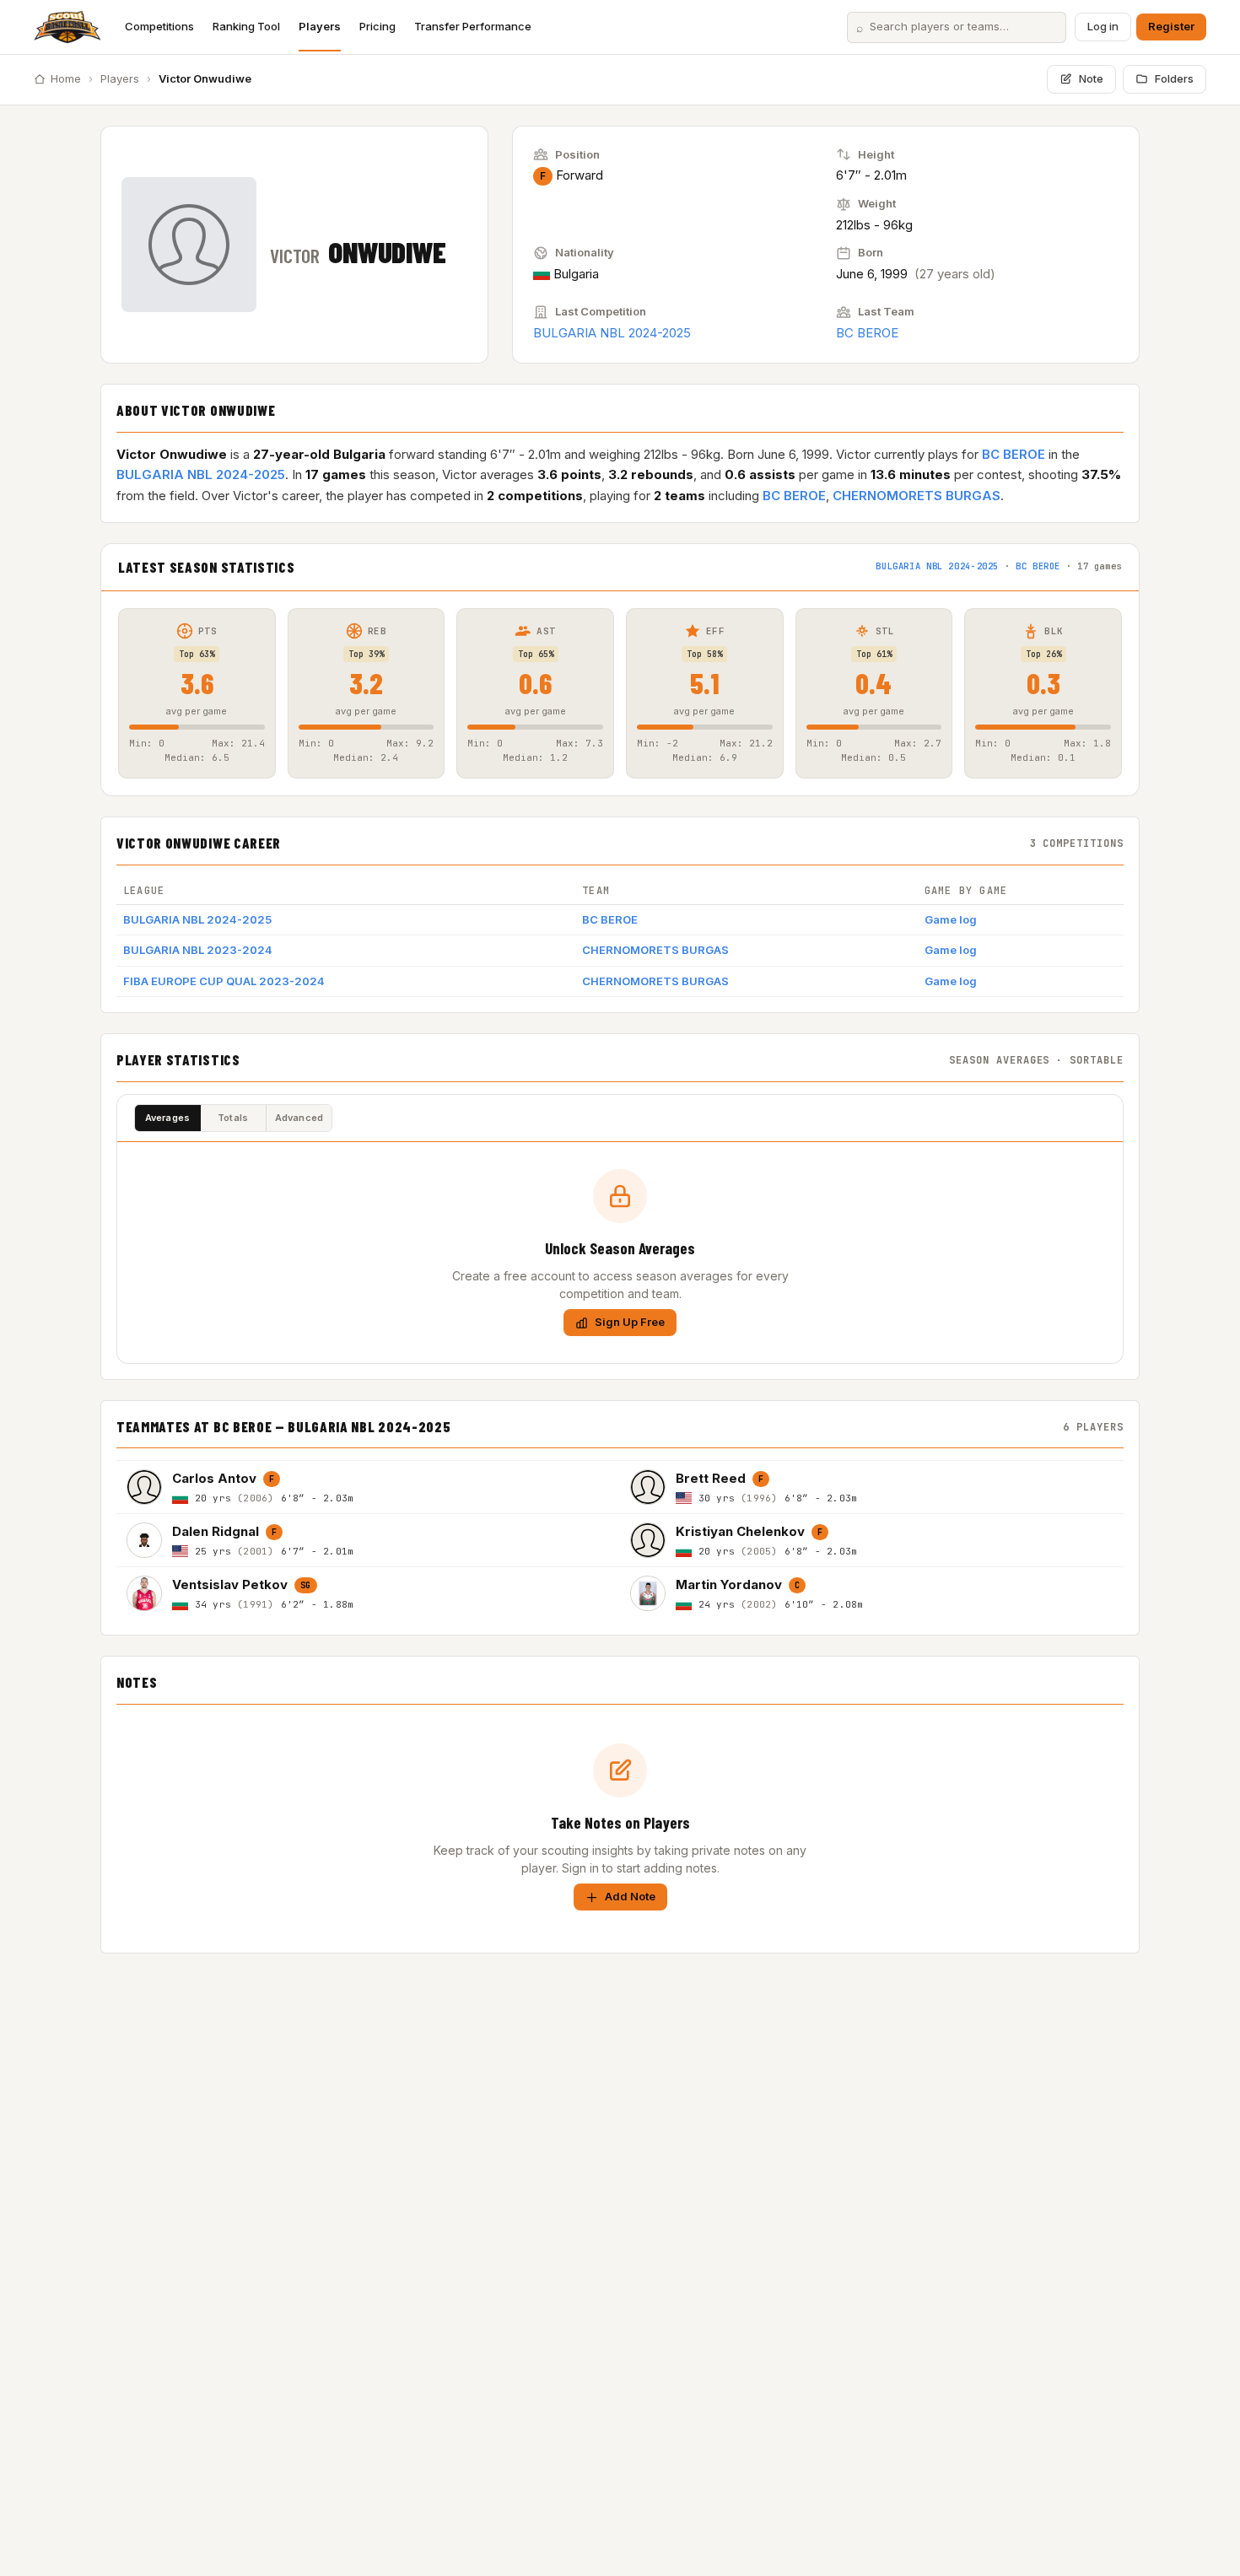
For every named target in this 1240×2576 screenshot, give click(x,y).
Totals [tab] (233, 1118)
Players (320, 26)
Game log (951, 919)
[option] (368, 1487)
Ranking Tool (246, 26)
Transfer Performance (473, 26)
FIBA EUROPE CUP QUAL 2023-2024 (224, 981)
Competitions (159, 26)
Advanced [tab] (299, 1118)
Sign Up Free (630, 1322)
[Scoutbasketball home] (67, 27)
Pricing (377, 26)
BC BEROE (867, 333)
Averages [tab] (168, 1118)
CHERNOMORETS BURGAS (917, 496)
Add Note (630, 1896)
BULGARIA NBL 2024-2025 (612, 333)
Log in (1103, 26)
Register (1171, 26)
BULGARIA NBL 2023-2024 (198, 950)
